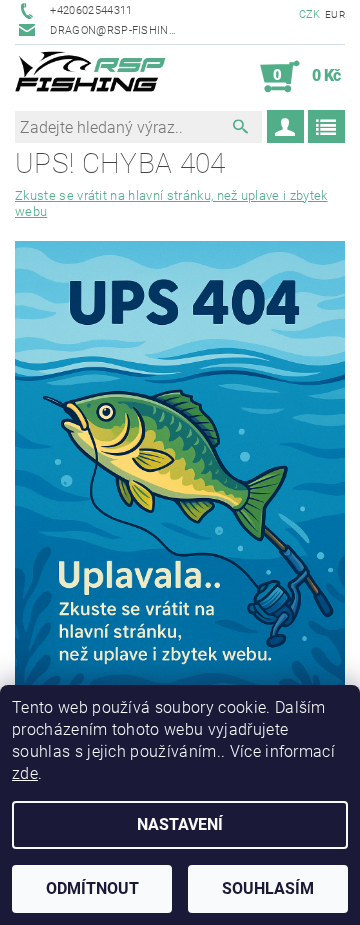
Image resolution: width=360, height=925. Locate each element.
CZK (310, 14)
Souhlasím (268, 888)
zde (25, 773)
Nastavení (180, 824)
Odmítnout (92, 888)
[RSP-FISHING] (97, 77)
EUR (335, 14)
